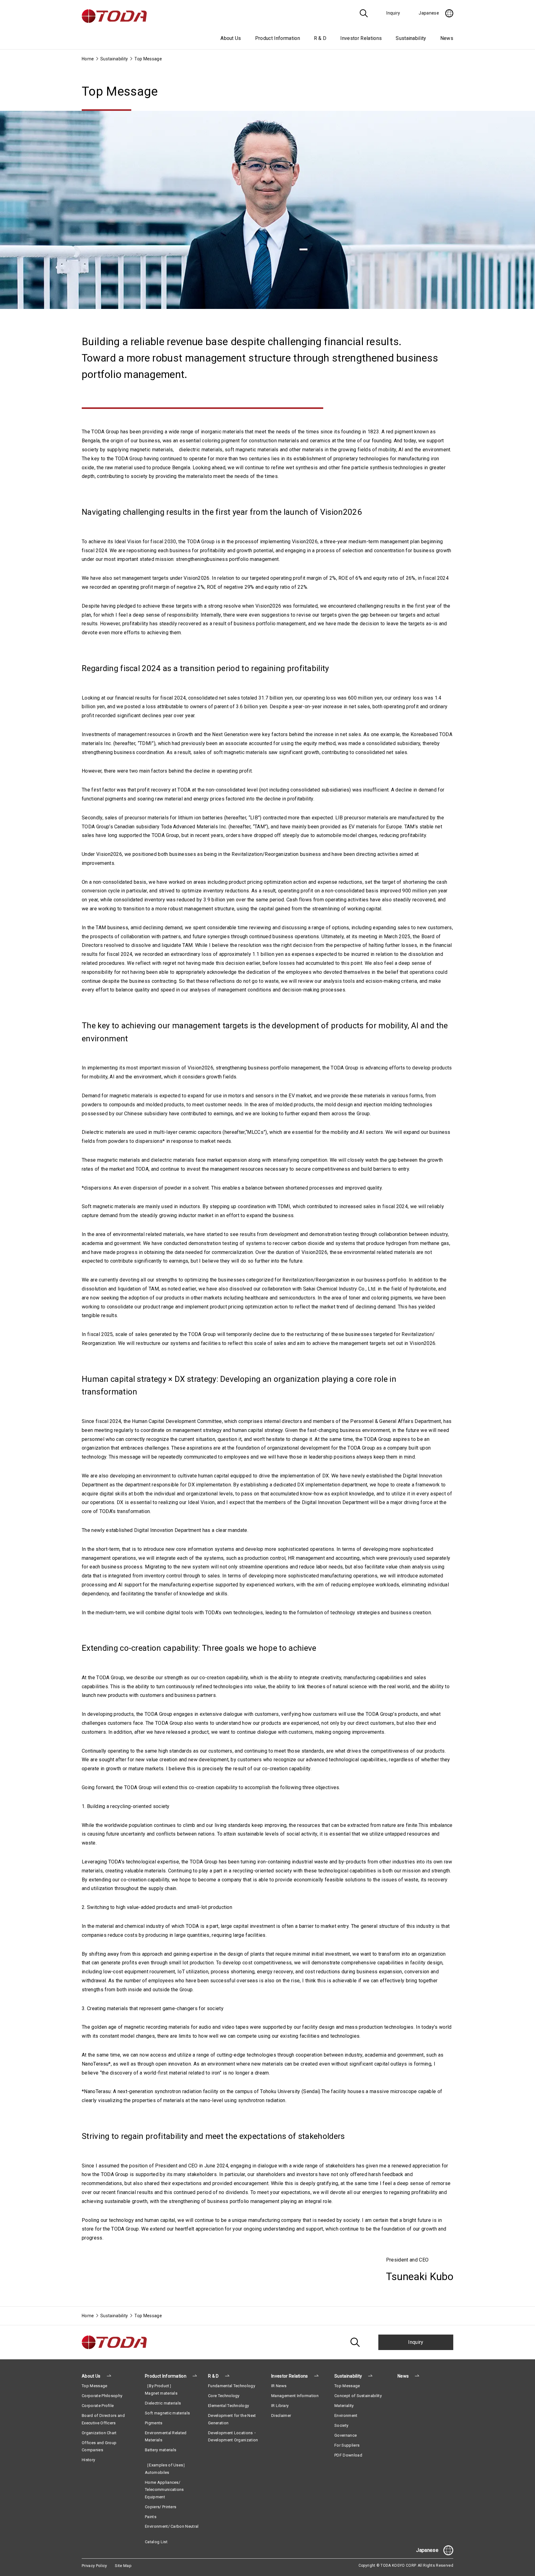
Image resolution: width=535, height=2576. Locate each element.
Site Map (123, 2566)
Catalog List (156, 2542)
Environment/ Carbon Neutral (172, 2526)
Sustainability (114, 59)
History (88, 2460)
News (447, 38)
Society (341, 2425)
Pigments (154, 2423)
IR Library (280, 2406)
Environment (346, 2416)
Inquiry (416, 2342)
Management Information (295, 2396)
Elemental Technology (228, 2406)
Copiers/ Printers (161, 2507)
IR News (279, 2386)
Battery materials (161, 2450)
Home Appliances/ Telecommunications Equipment (164, 2490)
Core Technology (224, 2396)
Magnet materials (161, 2393)
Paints (151, 2517)
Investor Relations (290, 2376)
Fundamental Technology (232, 2386)
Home (88, 59)
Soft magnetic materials (167, 2413)
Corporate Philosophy (102, 2396)
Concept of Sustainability (358, 2396)
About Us (91, 2376)
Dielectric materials (163, 2403)
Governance (346, 2435)
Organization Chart (99, 2433)
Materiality (344, 2406)
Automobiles (157, 2472)
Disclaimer (281, 2416)
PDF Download (348, 2455)
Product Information (166, 2376)
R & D (213, 2376)
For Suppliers (347, 2445)
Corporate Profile (98, 2406)
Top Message (95, 2386)
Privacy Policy (94, 2566)
